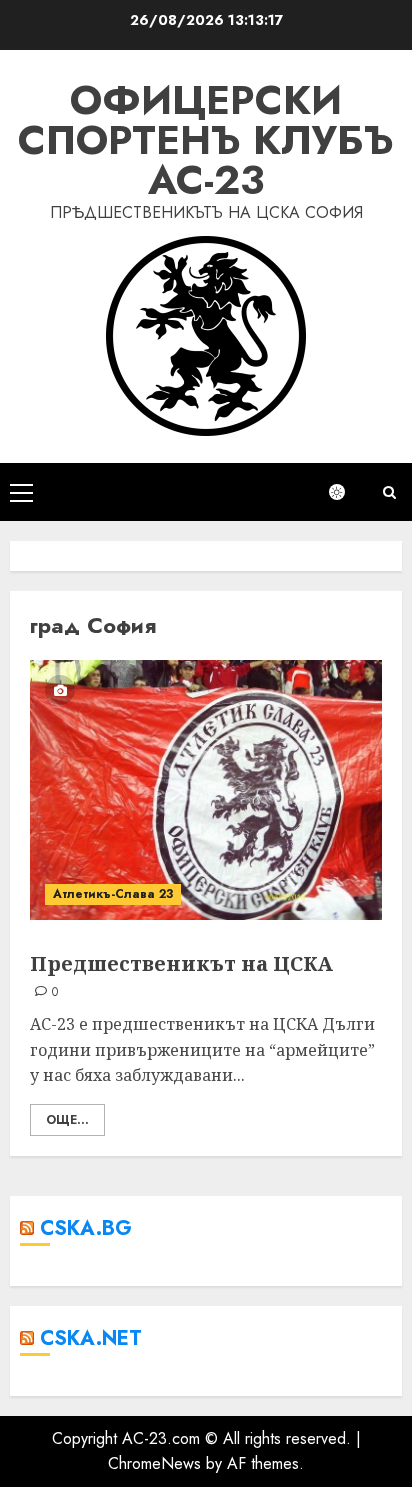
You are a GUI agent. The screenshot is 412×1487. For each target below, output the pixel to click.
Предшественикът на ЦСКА (181, 963)
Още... (67, 1120)
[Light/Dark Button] (347, 492)
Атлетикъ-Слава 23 (113, 894)
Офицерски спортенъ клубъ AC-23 (206, 140)
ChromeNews (154, 1463)
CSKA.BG (86, 1228)
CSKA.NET (91, 1338)
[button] (21, 492)
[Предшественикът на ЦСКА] (206, 790)
